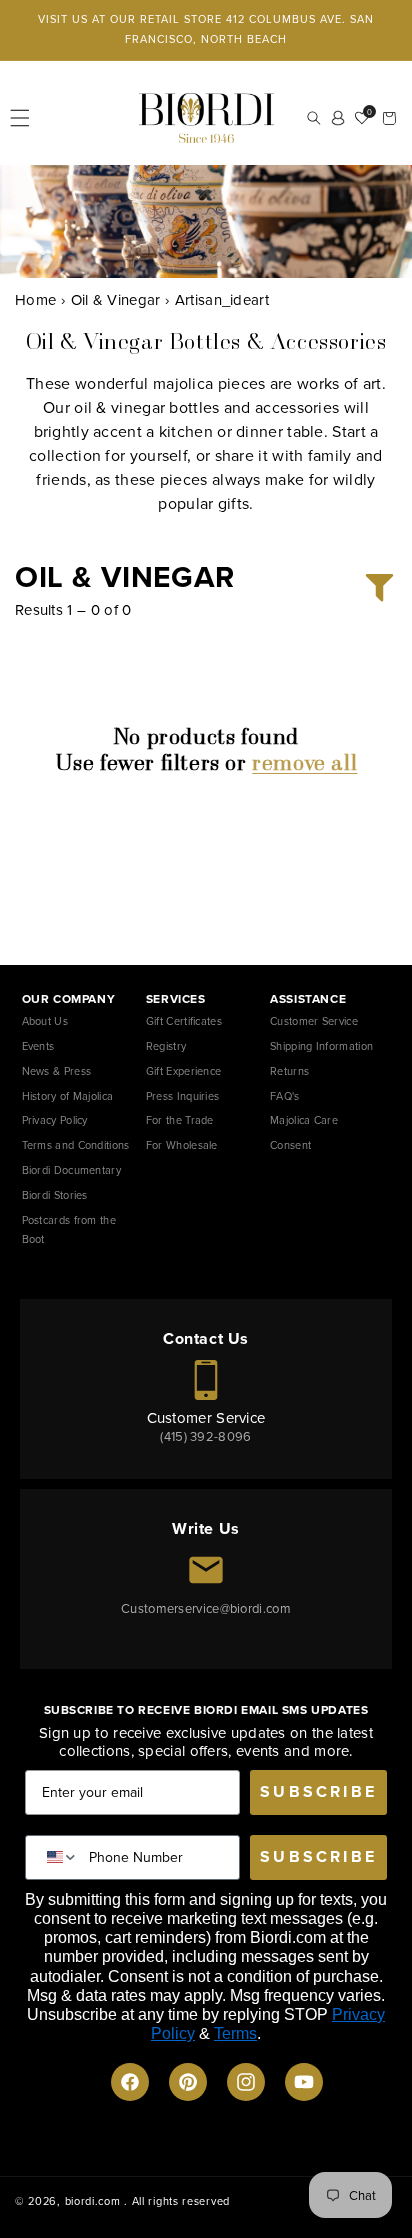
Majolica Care (304, 1120)
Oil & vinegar (116, 300)
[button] (20, 118)
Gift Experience (184, 1071)
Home (35, 300)
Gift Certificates (184, 1021)
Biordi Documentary (71, 1170)
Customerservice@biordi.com (206, 1608)
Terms (235, 2033)
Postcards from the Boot (69, 1230)
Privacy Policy (55, 1120)
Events (38, 1046)
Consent (290, 1145)
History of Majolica (68, 1096)
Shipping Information (321, 1046)
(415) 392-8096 (205, 1436)
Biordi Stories (55, 1195)
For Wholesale (182, 1145)
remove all (304, 763)
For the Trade (180, 1120)
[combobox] (57, 1857)
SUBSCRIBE (318, 1791)
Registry (166, 1046)
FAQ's (285, 1096)
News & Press (57, 1071)
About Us (45, 1021)
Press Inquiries (183, 1096)
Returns (289, 1071)
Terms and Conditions (76, 1145)
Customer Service (314, 1021)
